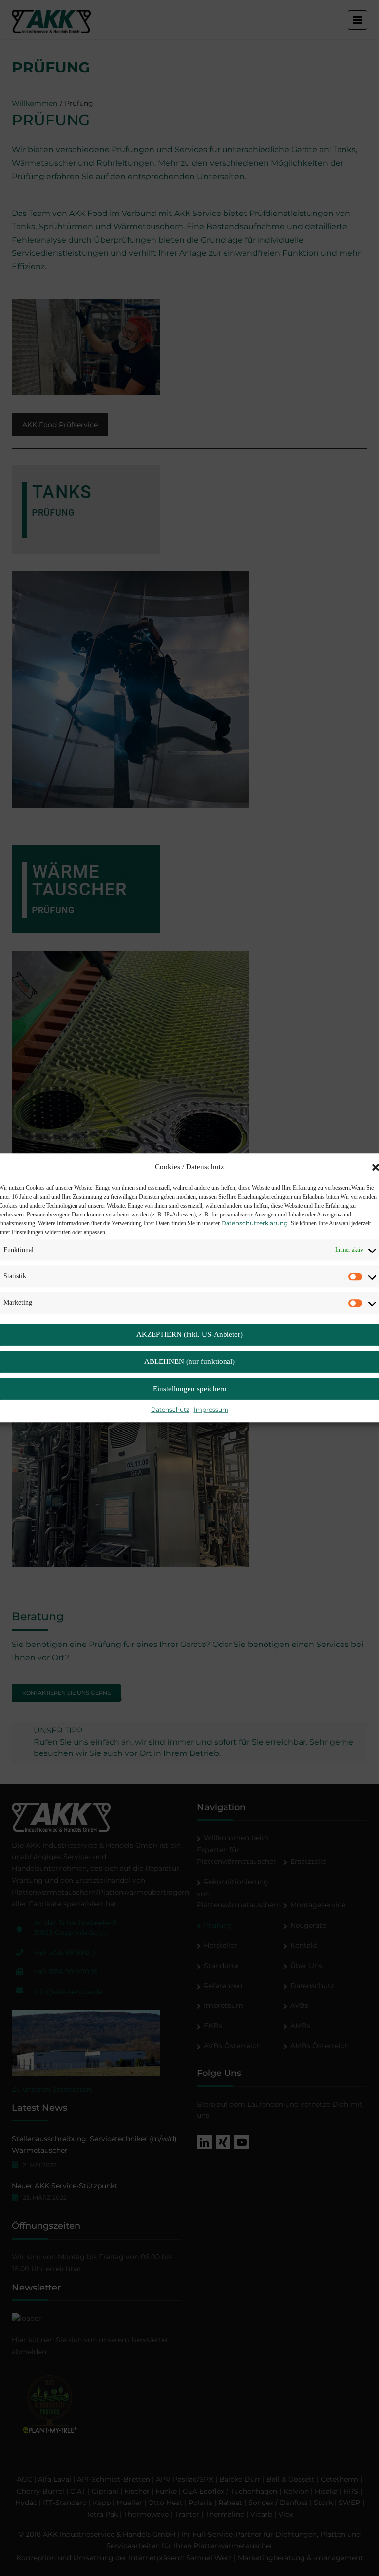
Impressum (211, 1410)
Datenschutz (170, 1410)
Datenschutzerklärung (254, 1223)
